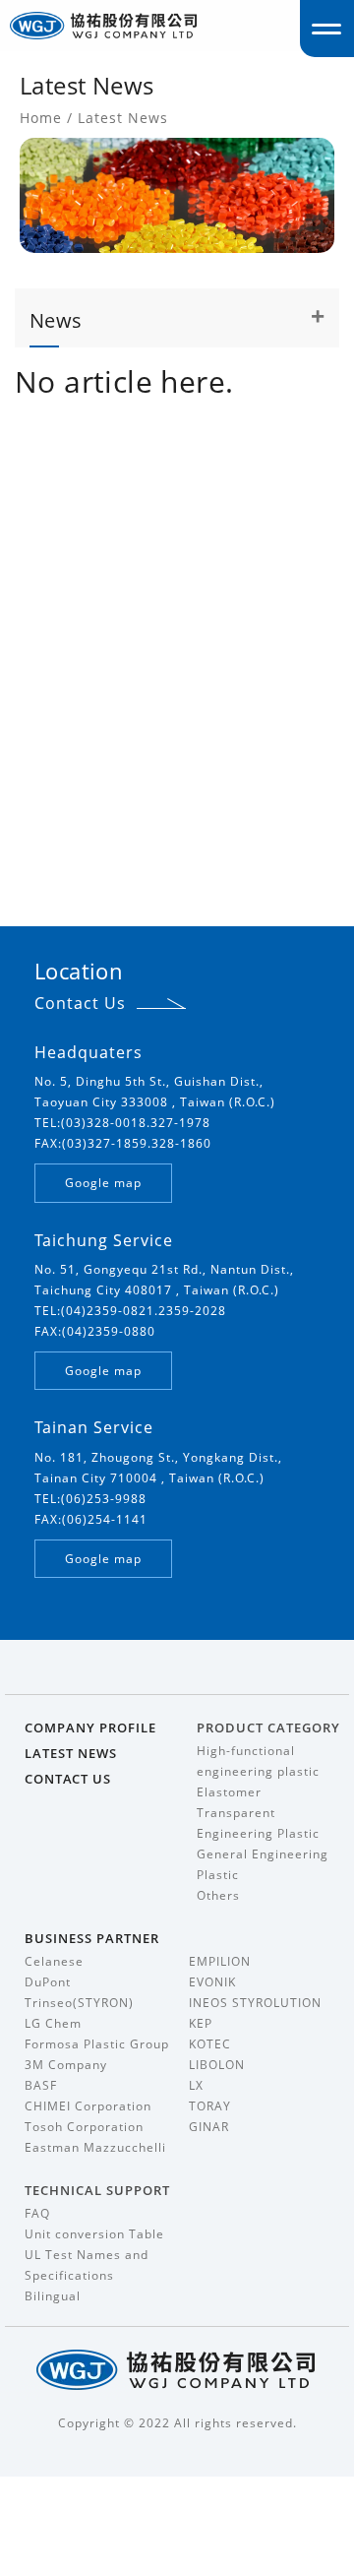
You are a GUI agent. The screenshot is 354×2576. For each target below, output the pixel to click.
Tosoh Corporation (84, 2127)
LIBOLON (217, 2065)
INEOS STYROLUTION (255, 2003)
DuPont (48, 1982)
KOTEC (210, 2044)
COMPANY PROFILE (90, 1728)
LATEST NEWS (71, 1753)
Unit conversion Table (94, 2234)
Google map (103, 1183)
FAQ (37, 2213)
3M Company (66, 2065)
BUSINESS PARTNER (92, 1938)
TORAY (210, 2106)
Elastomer (229, 1792)
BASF (41, 2085)
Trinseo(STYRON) (79, 2003)
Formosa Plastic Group (97, 2044)
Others (218, 1895)
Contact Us (80, 1003)
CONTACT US (68, 1779)
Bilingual (53, 2296)
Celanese (54, 1961)
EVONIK (212, 1982)
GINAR (209, 2127)
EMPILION (220, 1961)
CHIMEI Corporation (88, 2106)
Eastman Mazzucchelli (95, 2147)
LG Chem (53, 2023)
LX (196, 2085)
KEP (201, 2023)
